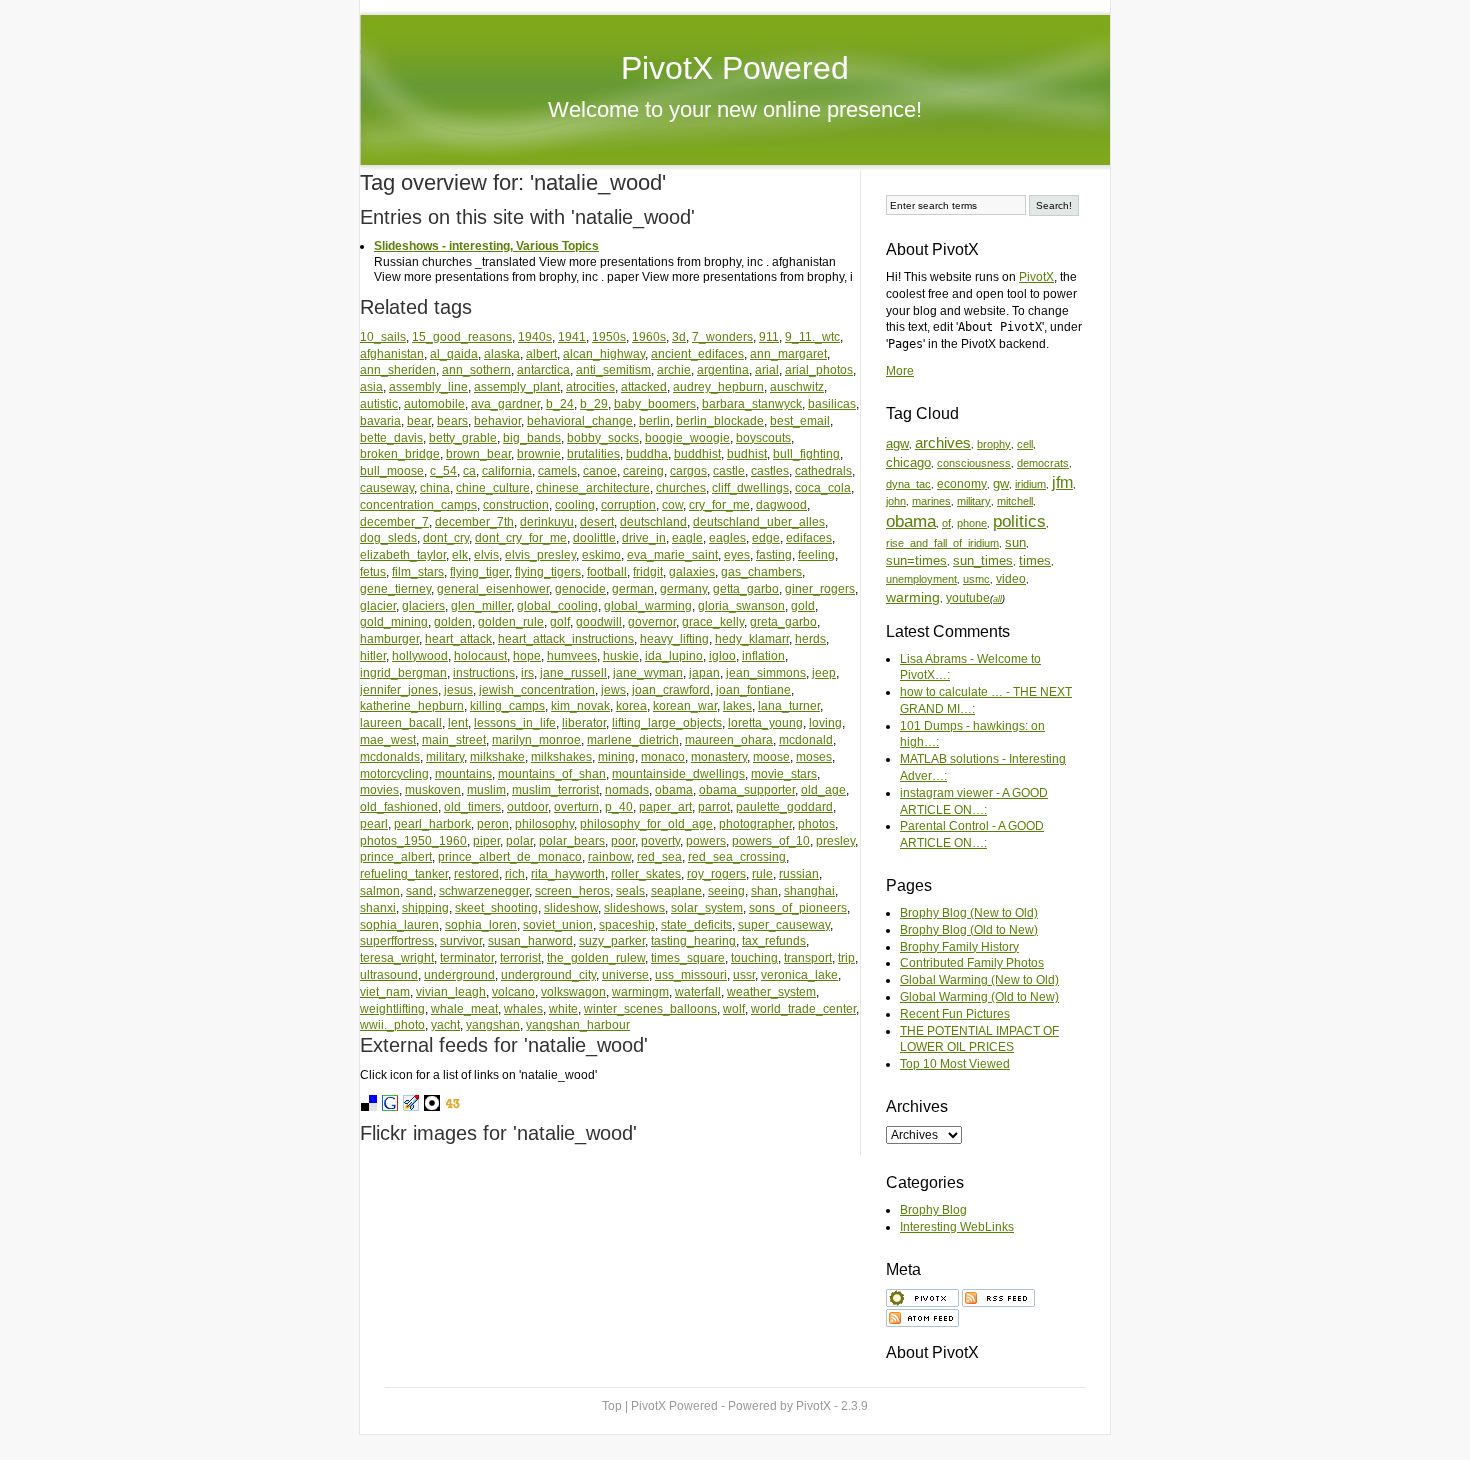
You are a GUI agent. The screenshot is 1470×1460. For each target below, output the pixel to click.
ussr (744, 975)
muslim (486, 790)
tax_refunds (774, 941)
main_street (454, 740)
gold (803, 606)
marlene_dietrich (633, 740)
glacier (378, 606)
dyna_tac (908, 484)
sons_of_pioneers (798, 908)
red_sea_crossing (737, 857)
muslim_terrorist (555, 790)
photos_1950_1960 (413, 841)
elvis (486, 555)
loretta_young (765, 723)
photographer (755, 824)
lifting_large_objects (667, 723)
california (507, 471)
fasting (774, 555)
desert (597, 522)
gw (1001, 483)
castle (729, 471)
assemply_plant (517, 387)
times (1035, 560)
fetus (373, 572)
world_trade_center (803, 1009)
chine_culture (493, 488)
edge (766, 538)
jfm (1062, 482)
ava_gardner (505, 404)
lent (458, 723)
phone (972, 523)
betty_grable (463, 438)
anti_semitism (613, 370)
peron (493, 824)
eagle (687, 538)
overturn (576, 807)
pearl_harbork (432, 824)
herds (810, 639)
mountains (463, 774)
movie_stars (784, 774)
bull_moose (392, 471)
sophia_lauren (399, 925)
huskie (621, 656)
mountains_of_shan (552, 774)
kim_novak (580, 706)
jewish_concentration (537, 690)
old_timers (472, 807)
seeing (726, 891)
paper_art (665, 807)
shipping (425, 908)
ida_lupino (674, 656)
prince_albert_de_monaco (510, 857)
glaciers (423, 606)
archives (943, 443)
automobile (434, 404)
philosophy (544, 824)
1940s (535, 337)
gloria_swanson (741, 606)
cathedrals (823, 471)
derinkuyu (547, 522)
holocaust (480, 656)
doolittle (594, 538)
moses (814, 757)
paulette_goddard (784, 807)
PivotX (1036, 277)
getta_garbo (746, 589)
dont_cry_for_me (521, 538)
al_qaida (454, 354)
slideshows (634, 908)
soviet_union (558, 925)
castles (770, 471)
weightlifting (392, 1009)
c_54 (443, 471)
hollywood (420, 656)
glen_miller (481, 606)
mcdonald (806, 740)
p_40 (619, 807)
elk (460, 555)
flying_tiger (479, 572)
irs (527, 673)
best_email (800, 421)
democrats (1043, 463)
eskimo (601, 555)
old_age (823, 790)
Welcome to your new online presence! (735, 109)
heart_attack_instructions (566, 639)
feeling (816, 555)
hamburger (389, 639)
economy (962, 484)
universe (625, 975)
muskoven (433, 790)
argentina (723, 370)
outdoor (527, 807)
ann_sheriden (398, 370)
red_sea (659, 857)
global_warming (648, 606)
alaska (502, 354)
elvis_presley (540, 555)
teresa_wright (397, 958)
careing (643, 471)
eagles (727, 538)
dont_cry (446, 538)
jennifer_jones (399, 690)
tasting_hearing (693, 941)
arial (767, 370)
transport (808, 958)
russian (799, 874)
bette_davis (391, 438)
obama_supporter (747, 790)
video (1011, 578)
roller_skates (646, 874)
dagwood (781, 505)
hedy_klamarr (752, 639)
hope (527, 656)
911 (769, 337)
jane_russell (573, 673)
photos (816, 824)
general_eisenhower (493, 589)
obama (674, 790)
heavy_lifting (674, 639)
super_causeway (784, 925)
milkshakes (561, 757)
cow (672, 505)
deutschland (653, 522)
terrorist (520, 958)
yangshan (493, 1025)
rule (762, 874)
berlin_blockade (720, 421)
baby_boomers (655, 404)
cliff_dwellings (750, 488)
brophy (994, 444)
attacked (644, 387)
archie (674, 370)
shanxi (378, 908)
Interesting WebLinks (957, 1227)
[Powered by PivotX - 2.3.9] (922, 1296)
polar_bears (572, 841)
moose (771, 757)
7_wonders (722, 337)
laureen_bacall (401, 723)
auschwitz (797, 387)
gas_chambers (761, 572)
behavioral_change (580, 421)
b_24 (560, 404)
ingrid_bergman (403, 673)
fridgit (648, 572)
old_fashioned (399, 807)
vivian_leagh (451, 992)
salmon (380, 891)
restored (476, 874)
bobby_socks (603, 438)
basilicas (832, 404)
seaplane (676, 891)
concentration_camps (418, 505)
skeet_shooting (496, 908)
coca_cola (823, 488)
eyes (737, 555)
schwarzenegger (484, 891)
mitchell (1015, 501)
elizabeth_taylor (403, 555)
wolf (734, 1009)
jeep (824, 673)
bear (419, 421)
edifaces (809, 538)
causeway (387, 488)
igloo (722, 656)
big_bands (532, 438)
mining (616, 757)
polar (519, 841)
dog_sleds (388, 538)
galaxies (692, 572)
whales (523, 1009)
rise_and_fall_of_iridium (942, 543)
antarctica (543, 370)
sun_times (983, 560)
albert (541, 354)
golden (453, 622)
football (607, 572)
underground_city (548, 975)
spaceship (627, 925)
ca (469, 471)
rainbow (609, 857)
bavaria (380, 421)
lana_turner (789, 706)
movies (379, 790)
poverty (660, 841)
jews (613, 690)
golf (560, 622)
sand (419, 891)
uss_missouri (691, 975)
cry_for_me (719, 505)
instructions (484, 673)
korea (631, 706)
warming (913, 597)
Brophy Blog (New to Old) (969, 913)
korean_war (685, 706)
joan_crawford (671, 690)
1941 (572, 337)
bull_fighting (806, 454)
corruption (628, 505)
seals (630, 891)
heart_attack (458, 639)
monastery (719, 757)
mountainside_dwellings (678, 774)
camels (557, 471)
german (633, 589)
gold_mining (394, 622)
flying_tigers (548, 572)
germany (683, 589)
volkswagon (573, 992)
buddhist (697, 454)
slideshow (571, 908)
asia (371, 387)
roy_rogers (716, 874)
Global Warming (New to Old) (979, 980)
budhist (747, 454)
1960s (649, 337)
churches (681, 488)
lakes (737, 706)
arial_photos (819, 370)
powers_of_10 (771, 841)
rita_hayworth (568, 874)
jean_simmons (766, 673)
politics (1019, 521)
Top (612, 1406)
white (563, 1009)
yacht (445, 1025)
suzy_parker (612, 941)
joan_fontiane (753, 690)
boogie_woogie (687, 438)
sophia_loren (481, 925)
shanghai (809, 891)
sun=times (916, 560)
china (435, 488)
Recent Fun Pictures (955, 1014)
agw (897, 443)
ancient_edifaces (697, 354)
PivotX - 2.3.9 (832, 1406)
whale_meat (464, 1009)
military (445, 757)
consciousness (974, 463)
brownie (539, 454)
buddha (647, 454)
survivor (461, 941)
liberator (584, 723)
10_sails (383, 337)
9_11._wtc (812, 337)
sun (1015, 542)
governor (652, 622)
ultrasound (389, 975)
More (900, 371)
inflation (763, 656)
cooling (575, 505)
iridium (1030, 484)
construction (516, 505)
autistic (379, 404)
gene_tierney (395, 589)
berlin (654, 421)
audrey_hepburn (718, 387)
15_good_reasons (462, 337)
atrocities (590, 387)
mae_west (388, 740)
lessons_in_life (515, 723)
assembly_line (428, 387)
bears (452, 421)
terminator (467, 958)
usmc (976, 579)
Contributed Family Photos (972, 963)
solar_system (707, 908)
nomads (627, 790)
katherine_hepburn (412, 706)
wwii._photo (392, 1025)
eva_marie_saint (672, 555)
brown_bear (478, 454)
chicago (908, 462)
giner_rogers (820, 589)
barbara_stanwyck (752, 404)
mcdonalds (390, 757)
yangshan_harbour (578, 1025)
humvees (572, 656)
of (946, 523)
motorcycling (394, 774)
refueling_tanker (404, 874)
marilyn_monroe (536, 740)
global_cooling (557, 606)
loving (825, 723)
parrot (714, 807)
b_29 (594, 404)
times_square (688, 958)
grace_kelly (713, 622)
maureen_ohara (729, 740)
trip (846, 958)
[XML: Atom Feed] (922, 1316)
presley (835, 841)
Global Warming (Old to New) (979, 997)
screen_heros (572, 891)
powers (706, 841)
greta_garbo (783, 622)
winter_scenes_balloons (650, 1009)
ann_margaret (788, 354)
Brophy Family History (959, 947)
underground (459, 975)
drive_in (644, 538)
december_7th (474, 522)
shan (764, 891)
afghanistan (392, 354)
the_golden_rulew (596, 958)
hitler (373, 656)
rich (515, 874)
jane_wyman (648, 673)
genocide (580, 589)
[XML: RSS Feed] (998, 1296)
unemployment (921, 579)
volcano (513, 992)
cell (1025, 444)
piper (486, 841)
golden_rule (511, 622)
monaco (663, 757)
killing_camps (507, 706)
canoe (600, 471)
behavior (497, 421)
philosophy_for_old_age (646, 824)
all (997, 599)
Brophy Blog (933, 1210)
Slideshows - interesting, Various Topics (486, 246)
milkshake (497, 757)
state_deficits (696, 925)
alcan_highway (604, 354)
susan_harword (530, 941)
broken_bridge (400, 454)
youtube (968, 597)
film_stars (418, 572)
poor (623, 841)
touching (754, 958)
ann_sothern (476, 370)
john (896, 501)
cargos (688, 471)
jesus (458, 690)
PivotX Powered (735, 68)
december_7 (394, 522)
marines (931, 501)
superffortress (397, 941)
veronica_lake (799, 975)
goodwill (599, 622)
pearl (374, 824)
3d (679, 337)
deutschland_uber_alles (759, 522)
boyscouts (763, 438)
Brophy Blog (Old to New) (969, 930)
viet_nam (385, 992)
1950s (609, 337)
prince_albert (396, 857)
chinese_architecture (593, 488)
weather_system (771, 992)
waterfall (698, 992)
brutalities (593, 454)
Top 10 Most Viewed (955, 1064)
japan (704, 673)
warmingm (640, 992)
